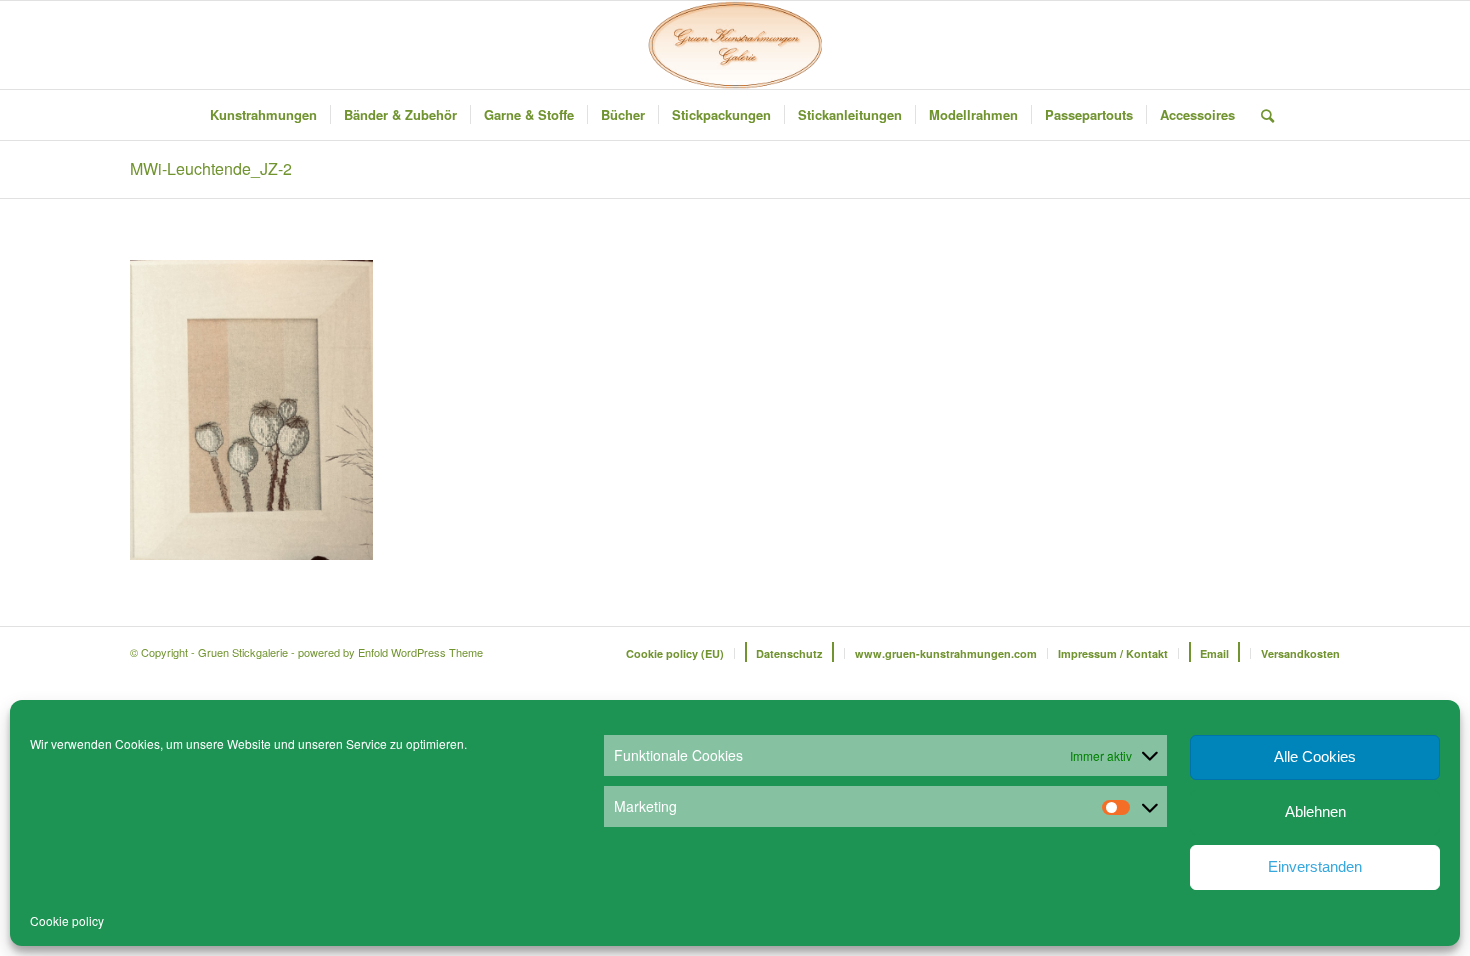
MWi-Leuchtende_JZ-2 (211, 168)
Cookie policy (67, 920)
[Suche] (1261, 115)
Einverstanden (1315, 866)
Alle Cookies (1315, 756)
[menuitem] (263, 115)
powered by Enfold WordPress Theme (390, 652)
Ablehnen (1315, 811)
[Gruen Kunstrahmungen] (735, 45)
